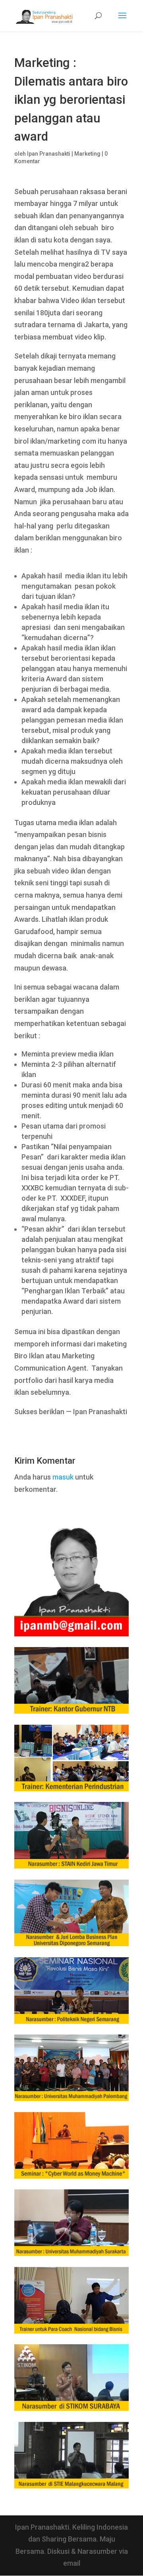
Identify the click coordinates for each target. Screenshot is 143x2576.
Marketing (87, 154)
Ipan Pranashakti (49, 154)
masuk (63, 1477)
